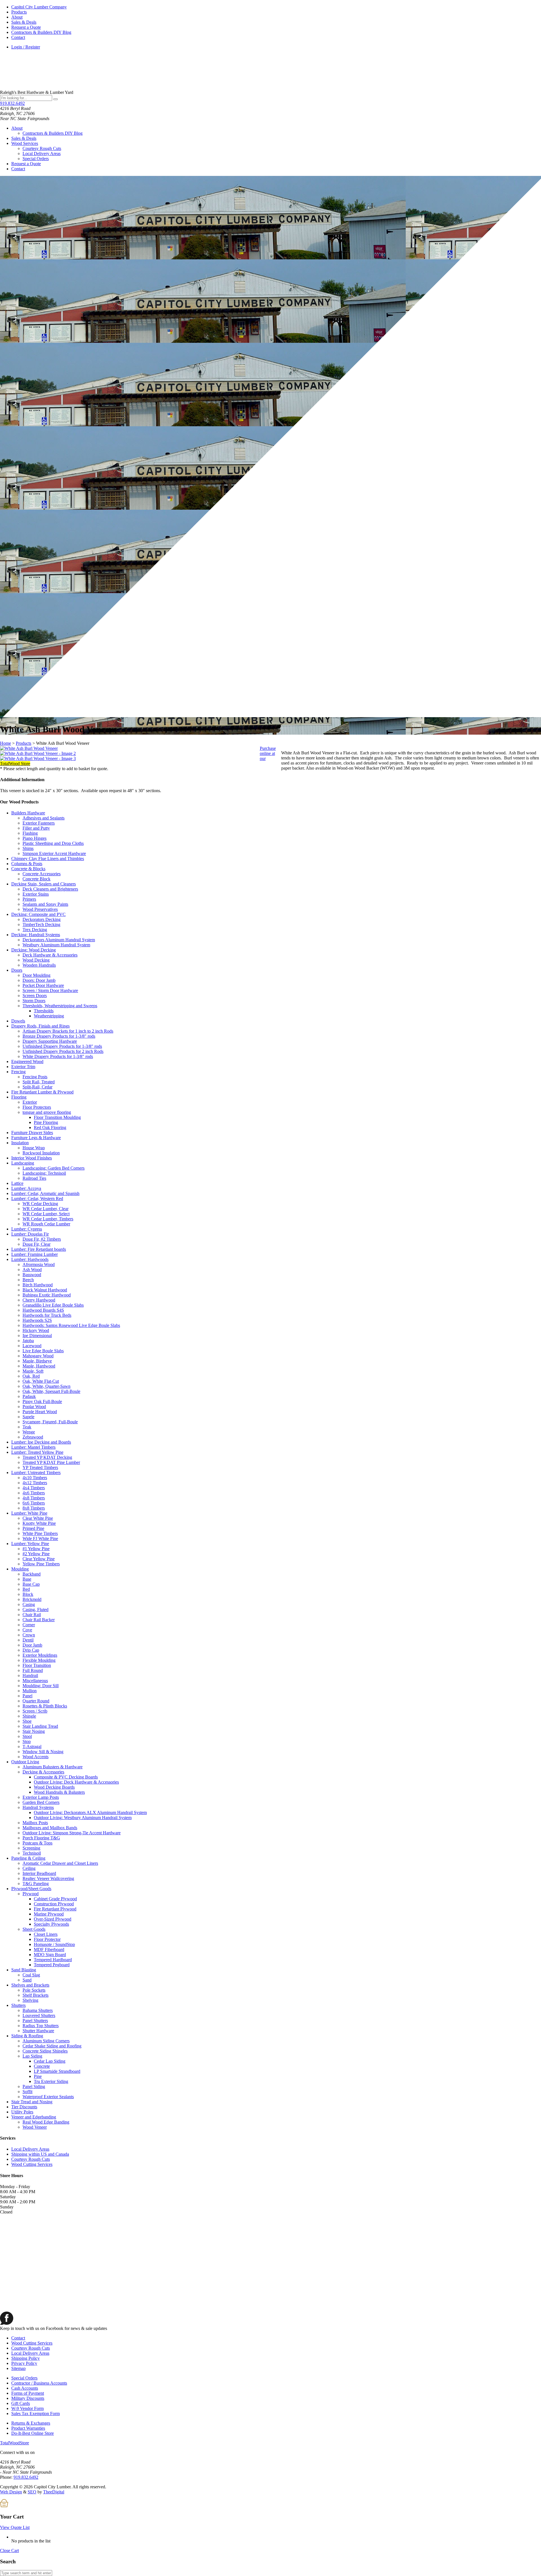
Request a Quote (26, 27)
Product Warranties (28, 2428)
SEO (32, 2492)
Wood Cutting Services (32, 2164)
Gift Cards (21, 2403)
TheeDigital (54, 2492)
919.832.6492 (12, 103)
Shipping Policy (26, 2358)
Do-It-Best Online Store (33, 2433)
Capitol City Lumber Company (39, 7)
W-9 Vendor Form (27, 2408)
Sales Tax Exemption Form (36, 2413)
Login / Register (26, 47)
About (17, 17)
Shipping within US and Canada (40, 2154)
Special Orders (36, 159)
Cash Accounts (25, 2388)
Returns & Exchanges (31, 2423)
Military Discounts (28, 2398)
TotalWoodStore (15, 2443)
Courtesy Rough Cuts (42, 148)
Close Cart (9, 2550)
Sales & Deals (24, 22)
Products (19, 12)
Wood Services (25, 143)
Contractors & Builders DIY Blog (41, 32)
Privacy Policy (24, 2363)
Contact (18, 37)
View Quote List (15, 2527)
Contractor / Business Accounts (39, 2383)
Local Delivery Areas (42, 153)
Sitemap (18, 2368)
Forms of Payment (28, 2393)
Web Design (11, 2492)
